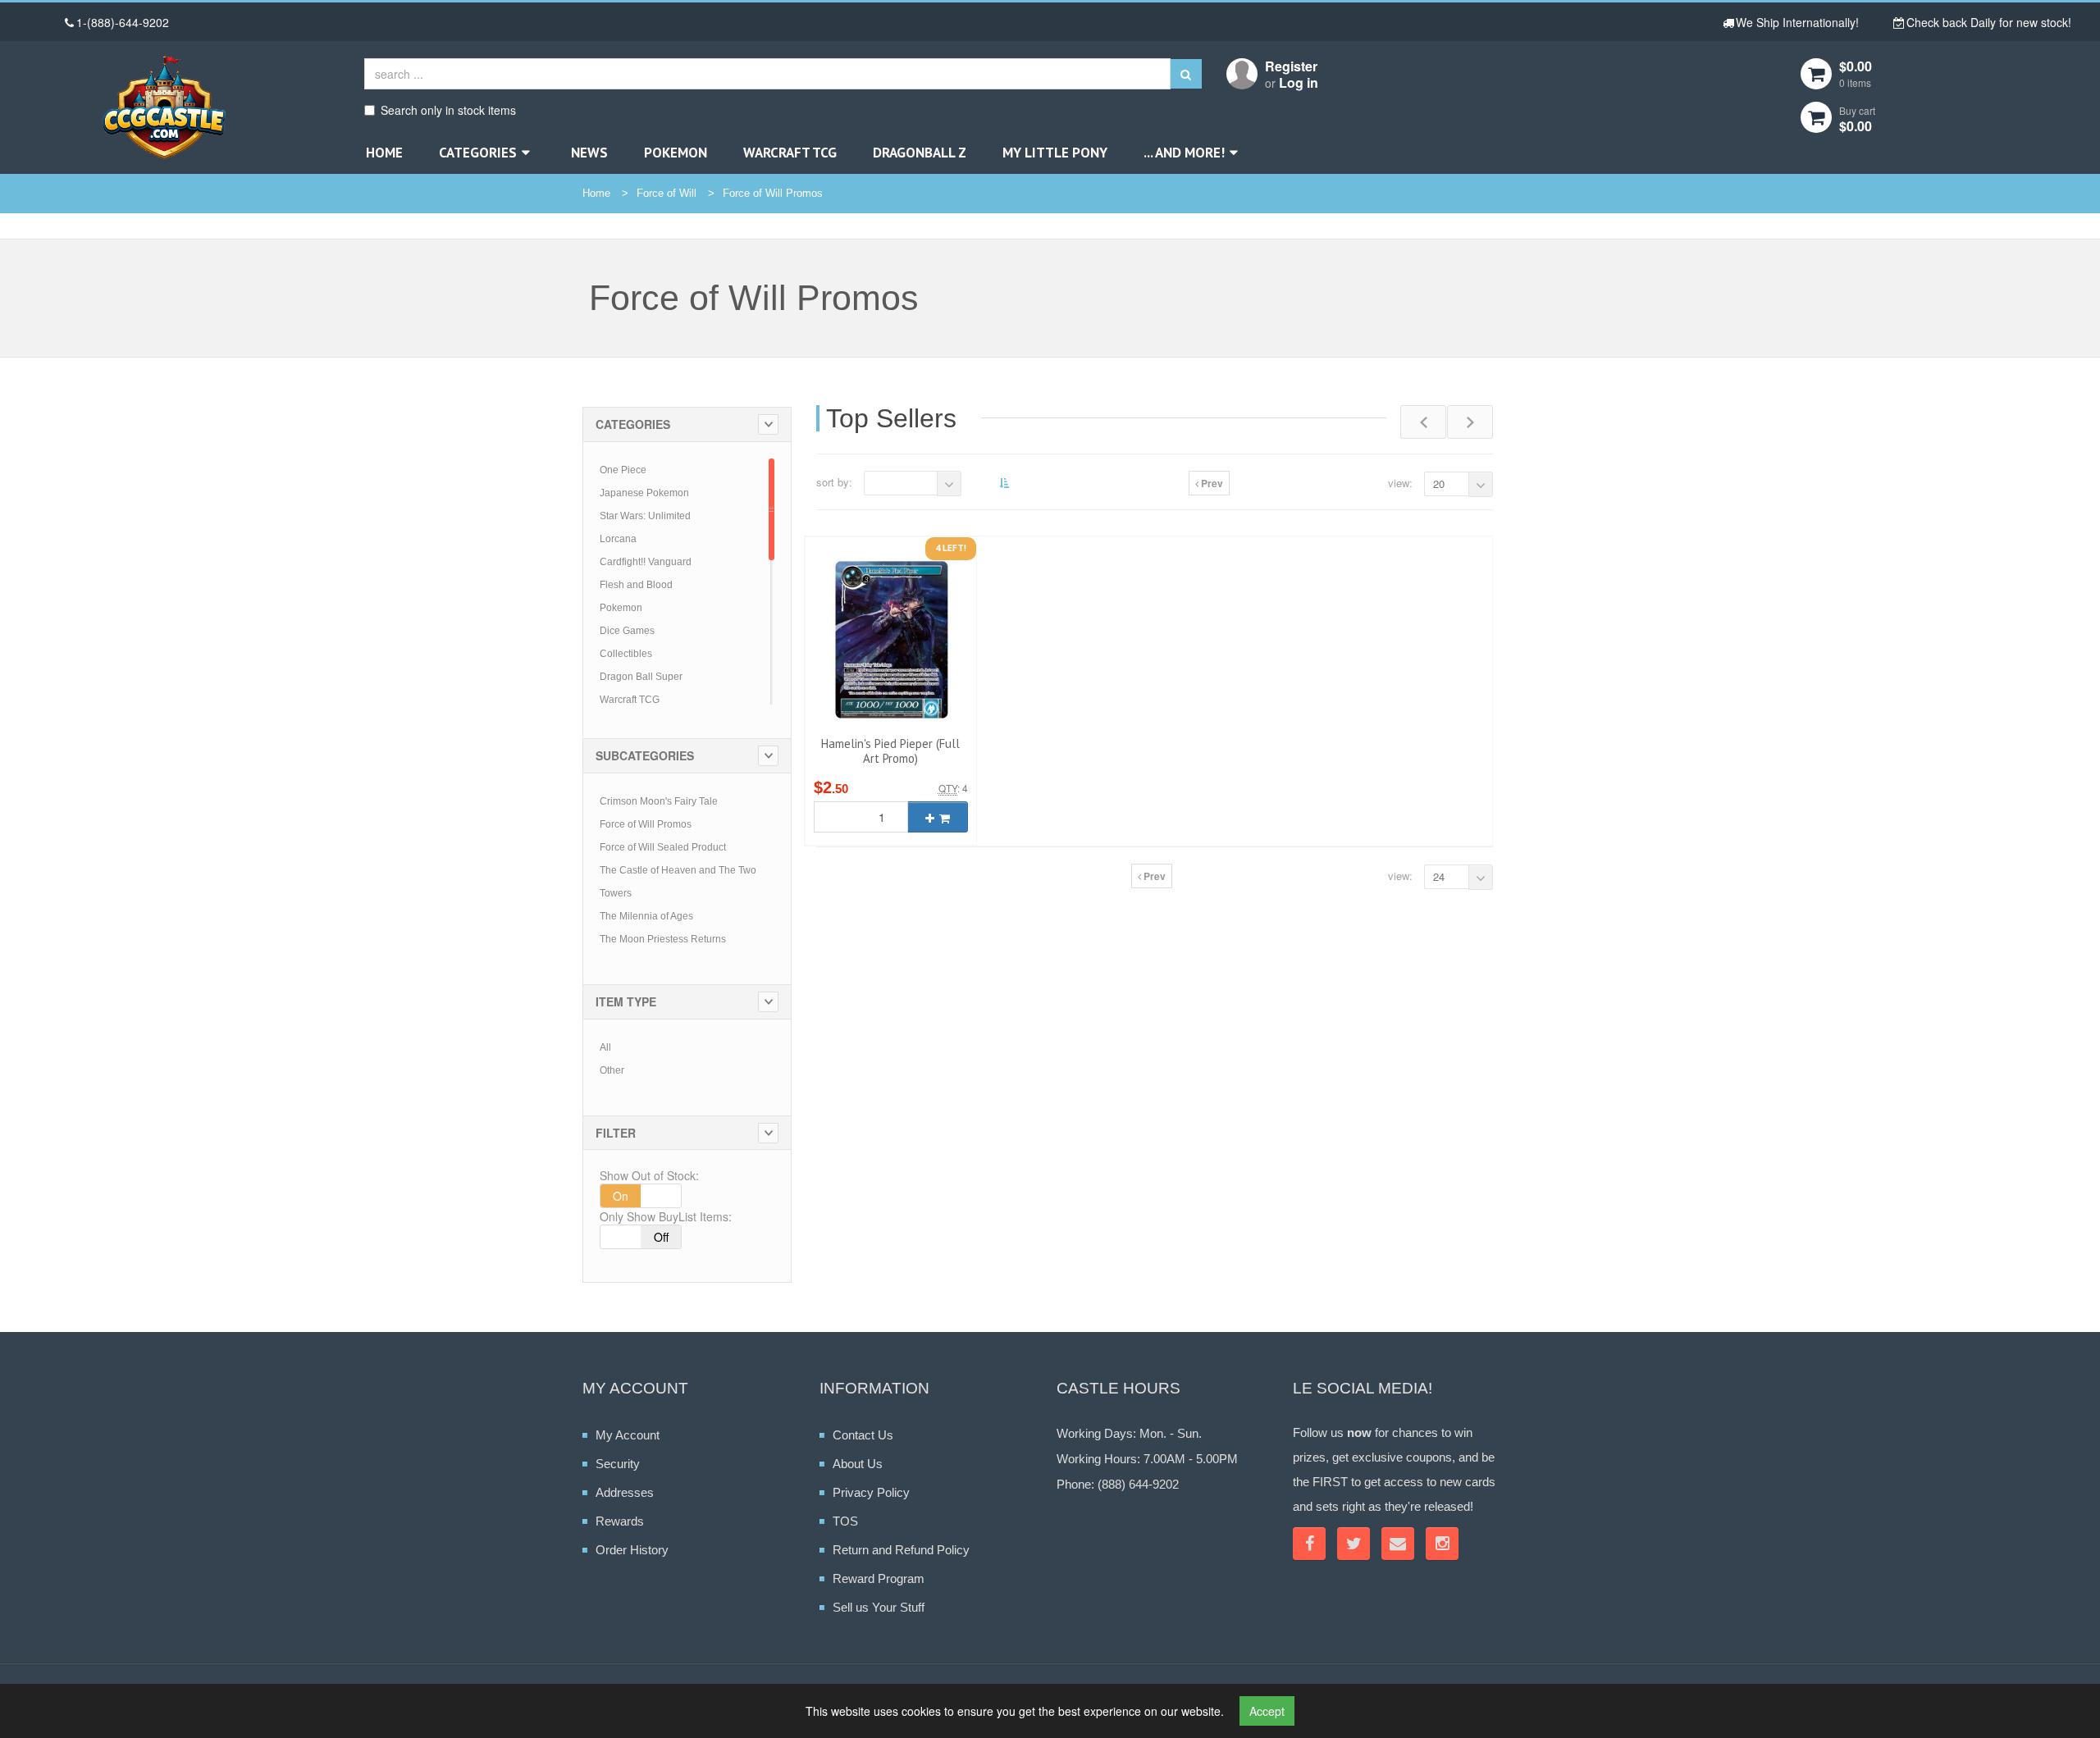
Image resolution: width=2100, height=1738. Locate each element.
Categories (478, 153)
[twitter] (1354, 1544)
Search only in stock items (448, 110)
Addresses (625, 1492)
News (589, 153)
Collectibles (626, 654)
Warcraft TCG (790, 153)
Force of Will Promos (773, 193)
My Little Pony (1055, 153)
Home (384, 153)
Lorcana (618, 539)
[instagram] (1442, 1544)
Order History (632, 1550)
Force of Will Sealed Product (663, 847)
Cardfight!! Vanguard (646, 562)
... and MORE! (1184, 153)
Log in (1299, 82)
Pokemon (676, 153)
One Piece (623, 470)
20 (1439, 484)
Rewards (620, 1521)
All (605, 1047)
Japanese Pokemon (644, 493)
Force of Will (667, 193)
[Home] (164, 107)
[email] (1398, 1544)
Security (618, 1464)
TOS (845, 1521)
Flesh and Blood (636, 585)
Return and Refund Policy (901, 1550)
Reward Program (879, 1578)
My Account (628, 1435)
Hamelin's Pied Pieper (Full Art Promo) (890, 751)
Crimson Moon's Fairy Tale (659, 801)
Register (1291, 66)
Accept (1267, 1711)
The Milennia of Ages (646, 916)
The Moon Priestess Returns (663, 939)
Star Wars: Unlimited (645, 516)
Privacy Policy (871, 1492)
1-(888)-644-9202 (123, 22)
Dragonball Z (920, 153)
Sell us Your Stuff (879, 1607)
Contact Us (863, 1435)
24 (1439, 876)
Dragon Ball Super (641, 677)
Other (612, 1070)
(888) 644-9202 (1138, 1484)
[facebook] (1309, 1544)
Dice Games (627, 631)
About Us (858, 1464)
